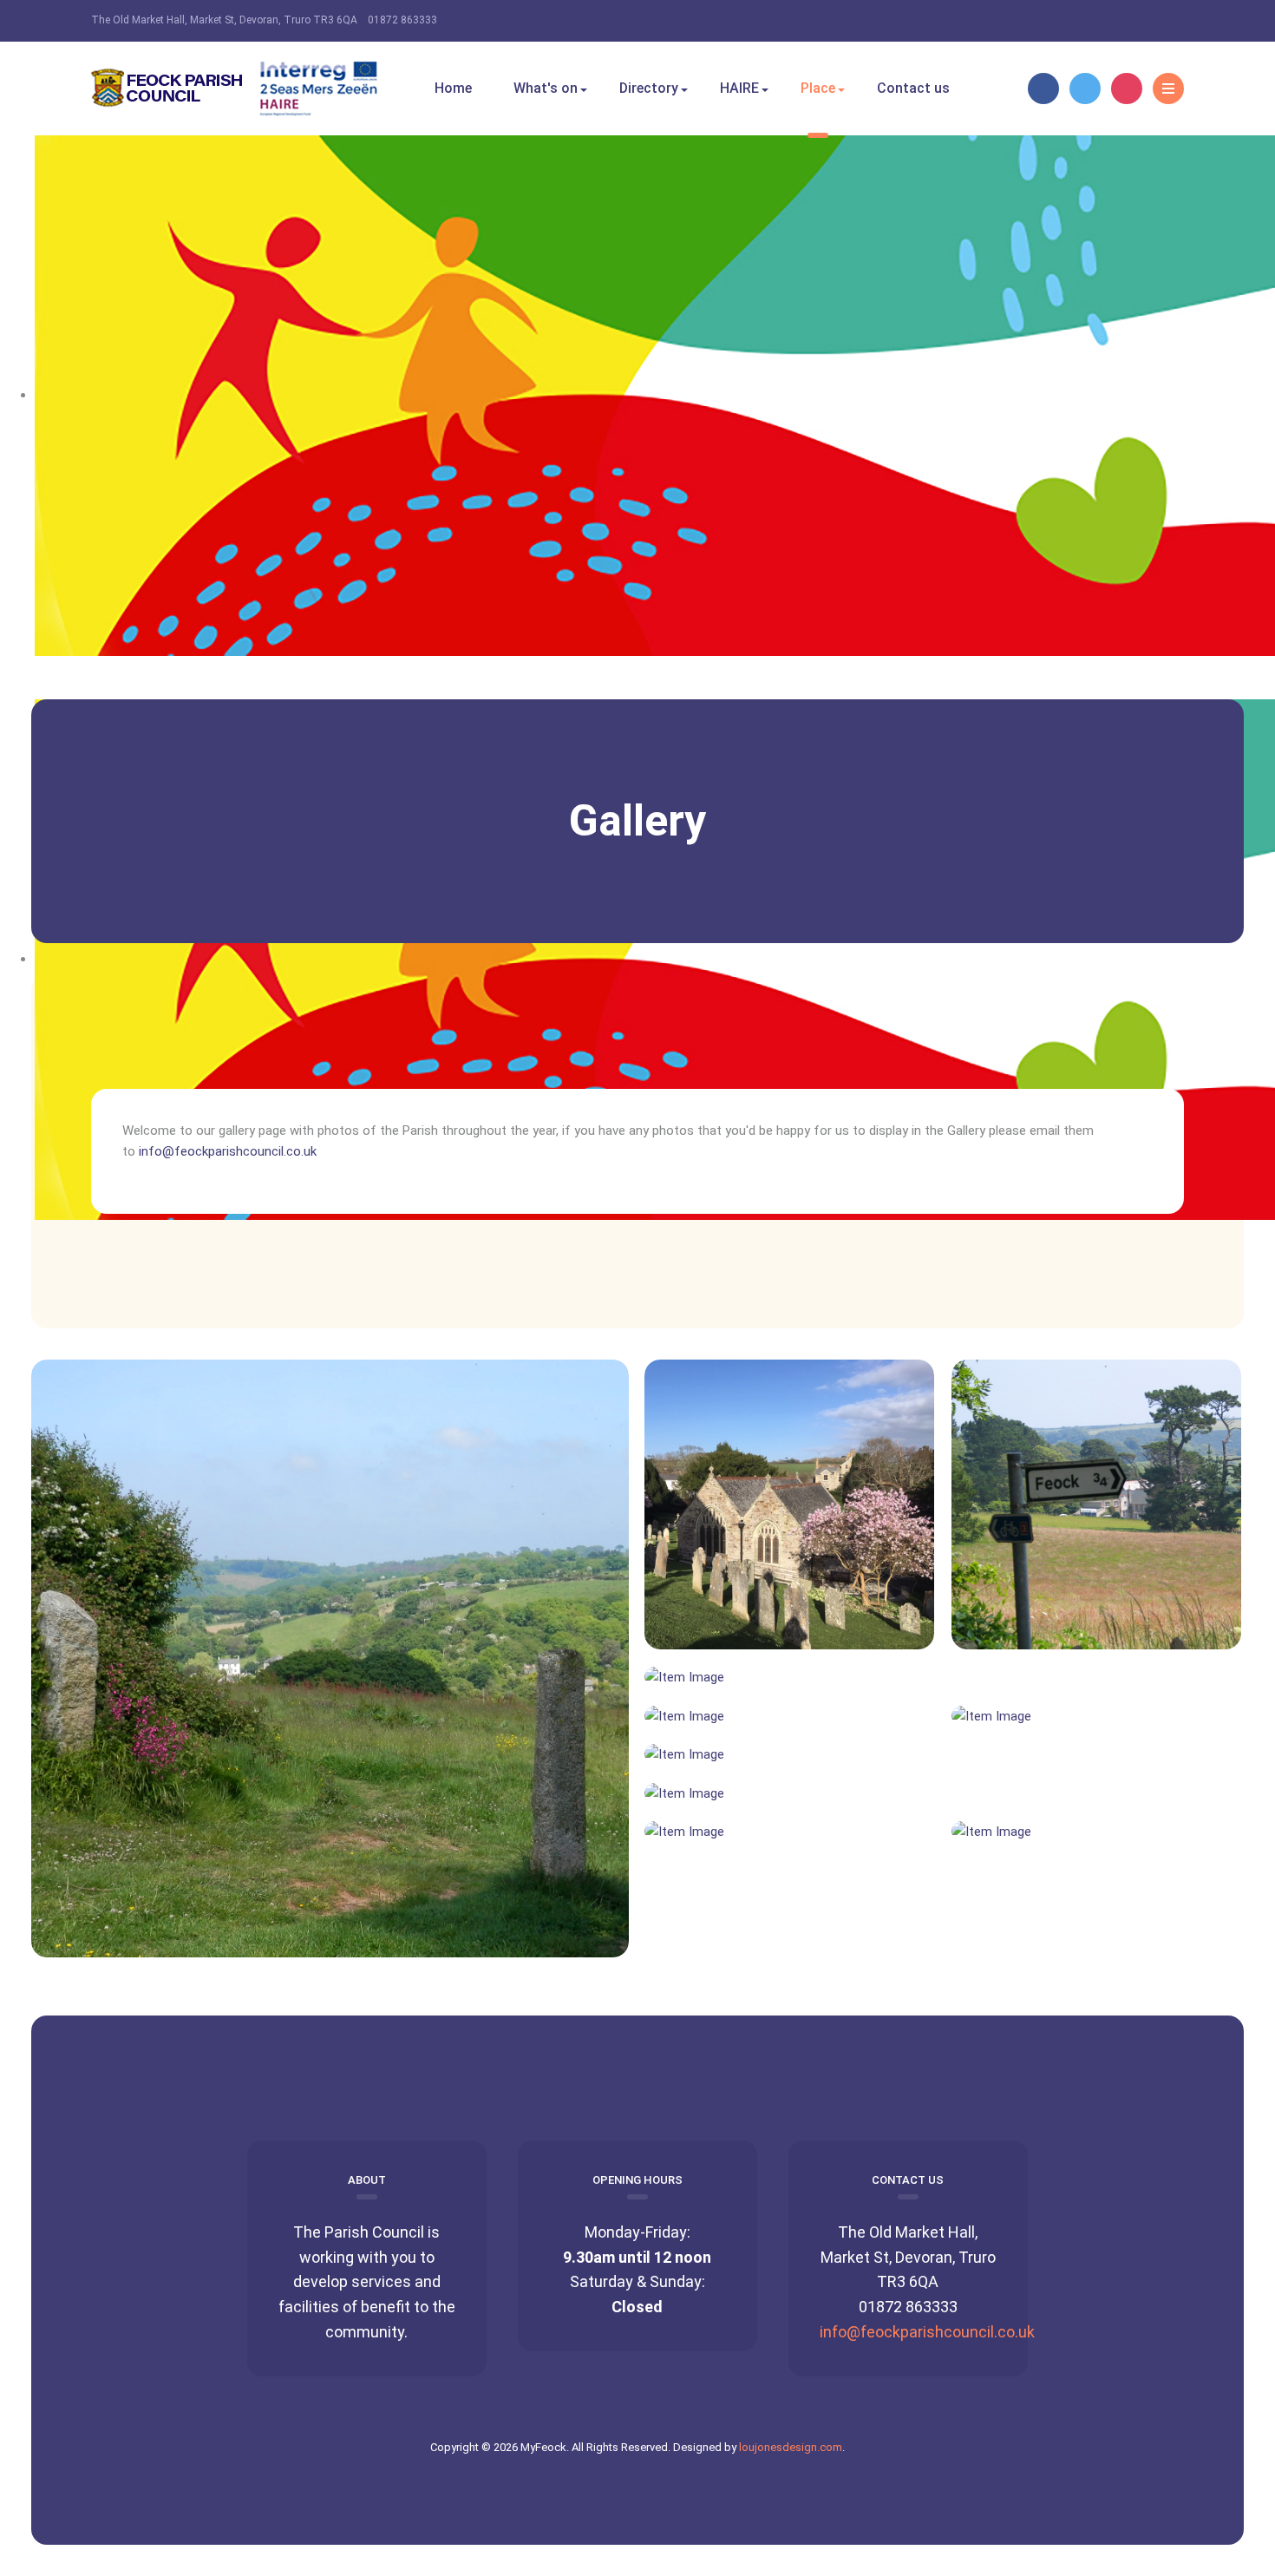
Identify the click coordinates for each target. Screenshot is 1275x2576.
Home (453, 88)
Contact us (913, 88)
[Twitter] (1085, 88)
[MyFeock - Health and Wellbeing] (234, 88)
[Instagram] (1127, 88)
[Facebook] (1043, 88)
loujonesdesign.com (791, 2447)
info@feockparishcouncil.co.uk (927, 2332)
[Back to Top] (638, 2002)
